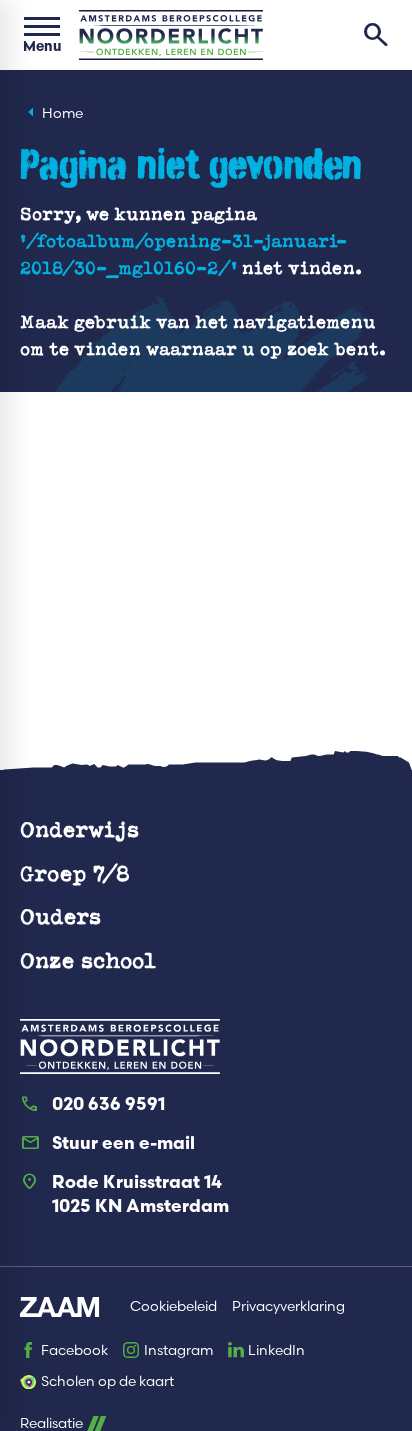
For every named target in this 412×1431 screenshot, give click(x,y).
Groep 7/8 (75, 872)
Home (62, 113)
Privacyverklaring (288, 1306)
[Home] (171, 35)
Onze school (88, 959)
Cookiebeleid (173, 1306)
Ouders (60, 915)
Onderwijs (79, 828)
